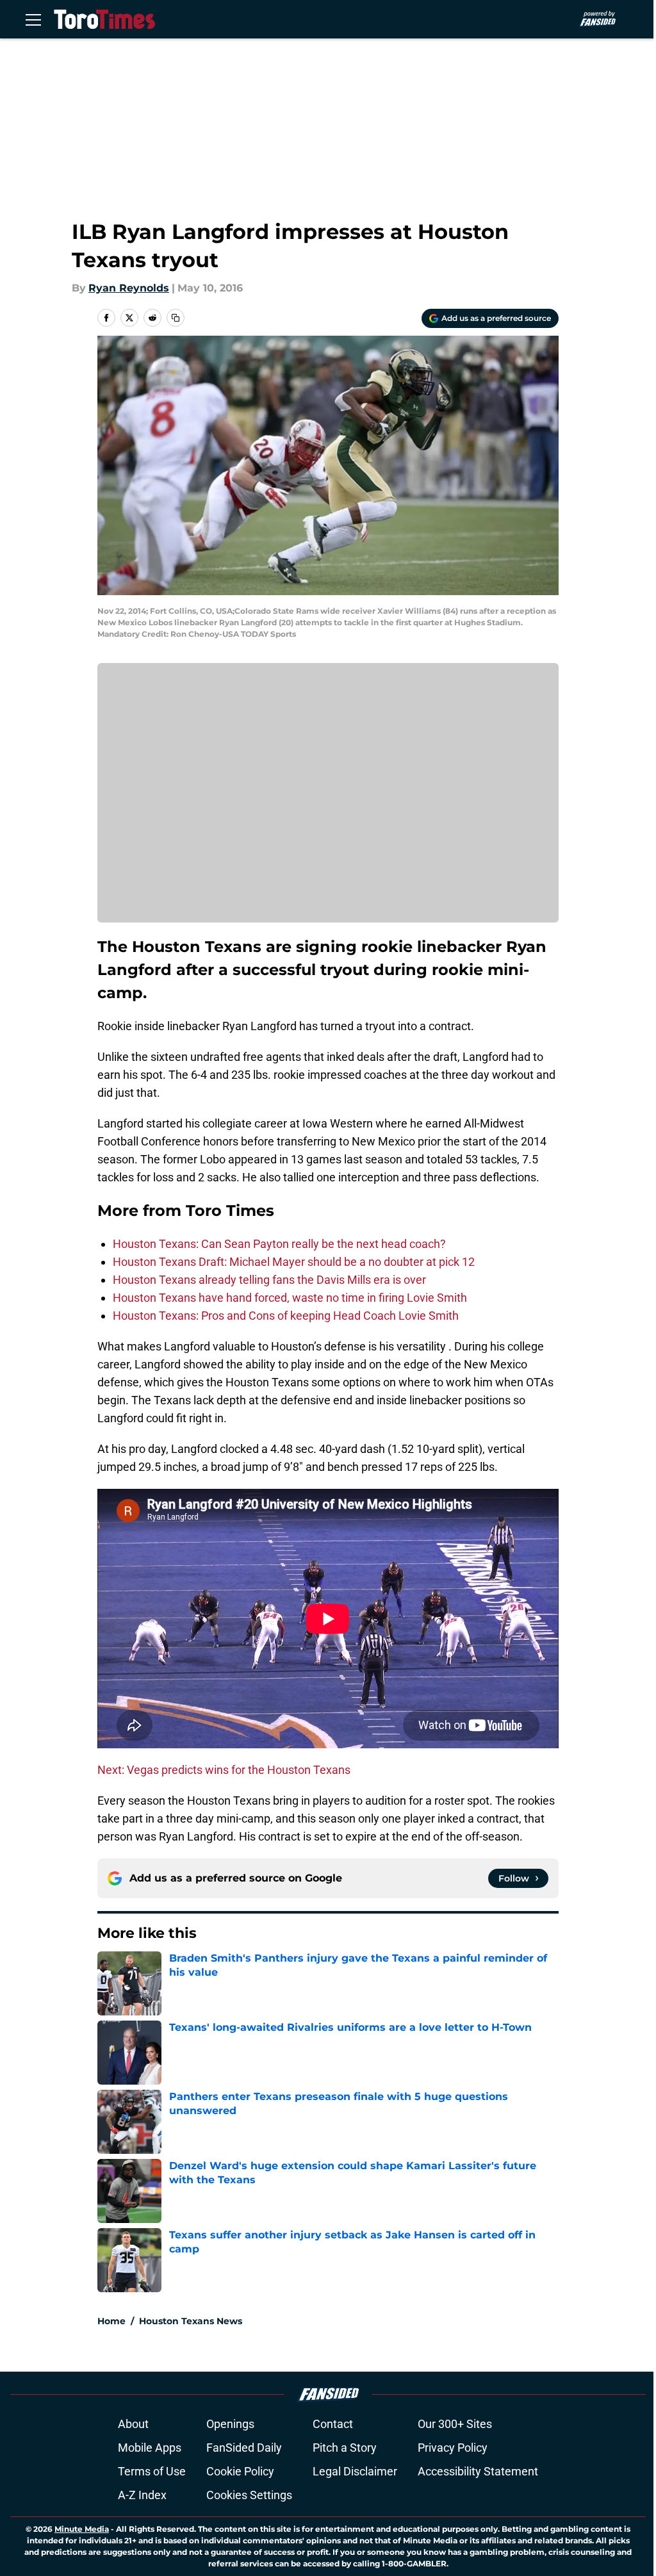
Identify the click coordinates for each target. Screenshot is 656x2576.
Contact (333, 2424)
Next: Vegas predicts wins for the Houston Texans (224, 1770)
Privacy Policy (453, 2448)
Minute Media (82, 2529)
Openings (230, 2424)
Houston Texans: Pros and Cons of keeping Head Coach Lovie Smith (286, 1316)
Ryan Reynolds (129, 288)
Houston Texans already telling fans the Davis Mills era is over (269, 1280)
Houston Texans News (191, 2321)
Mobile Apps (150, 2448)
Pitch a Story (345, 2448)
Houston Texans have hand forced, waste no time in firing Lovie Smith (290, 1298)
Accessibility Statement (478, 2471)
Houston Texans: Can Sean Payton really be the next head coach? (279, 1244)
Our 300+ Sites (455, 2424)
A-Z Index (142, 2495)
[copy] (176, 318)
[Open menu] (33, 19)
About (133, 2424)
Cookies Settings (249, 2495)
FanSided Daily (244, 2448)
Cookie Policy (240, 2471)
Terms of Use (152, 2471)
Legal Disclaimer (355, 2471)
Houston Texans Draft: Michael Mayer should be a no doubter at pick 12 (294, 1262)
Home (111, 2321)
